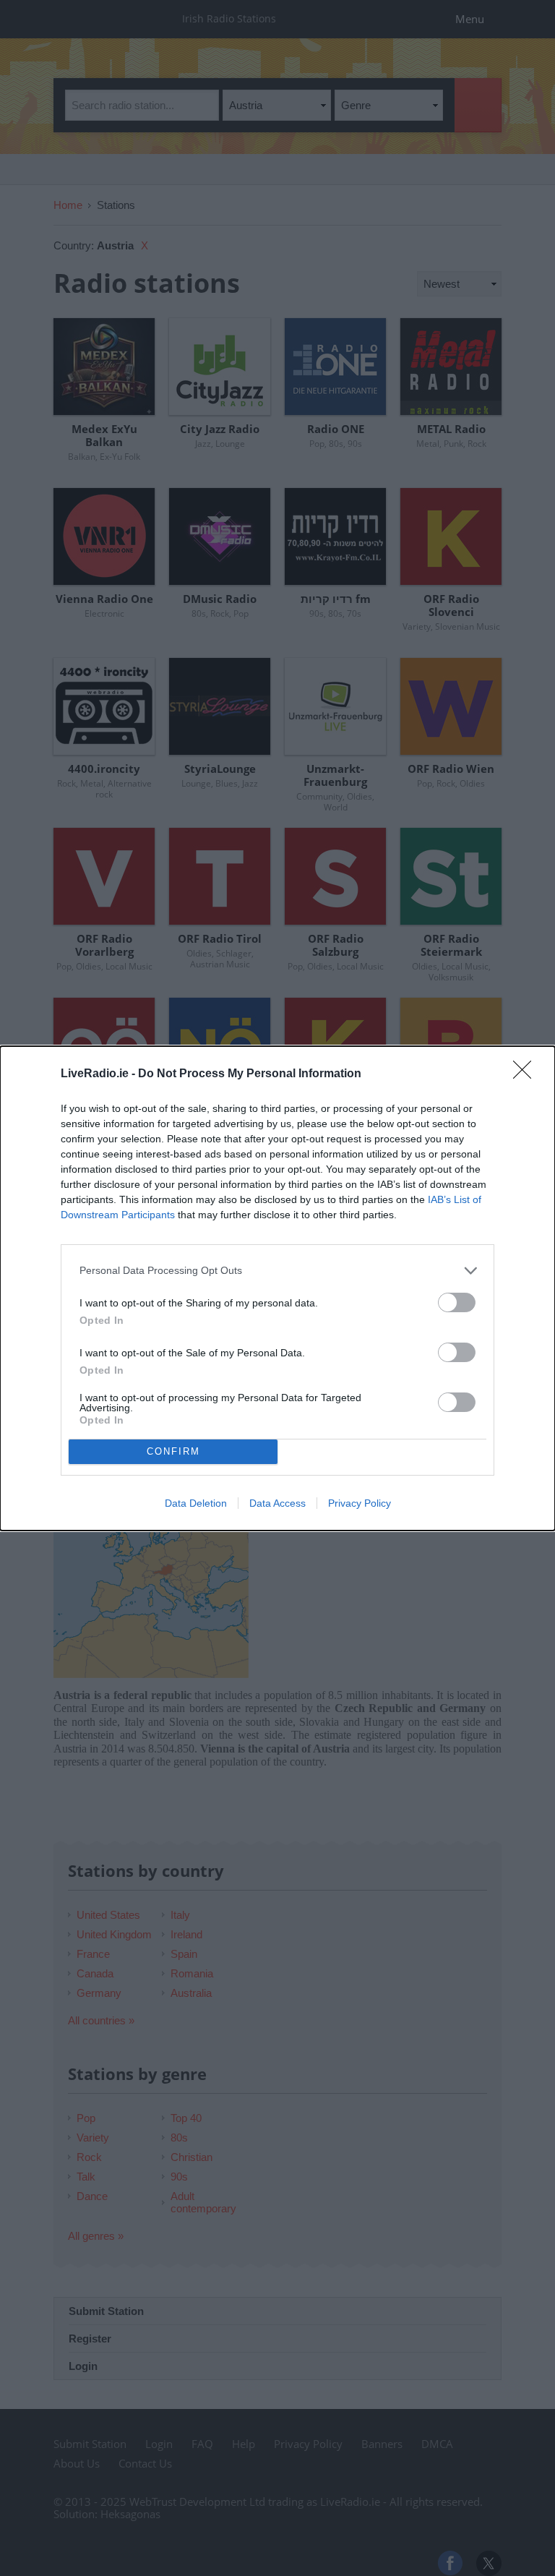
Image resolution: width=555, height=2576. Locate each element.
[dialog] (277, 1288)
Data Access (277, 1503)
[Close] (527, 1074)
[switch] (457, 1302)
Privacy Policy (360, 1503)
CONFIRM (173, 1451)
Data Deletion (196, 1503)
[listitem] (277, 1271)
